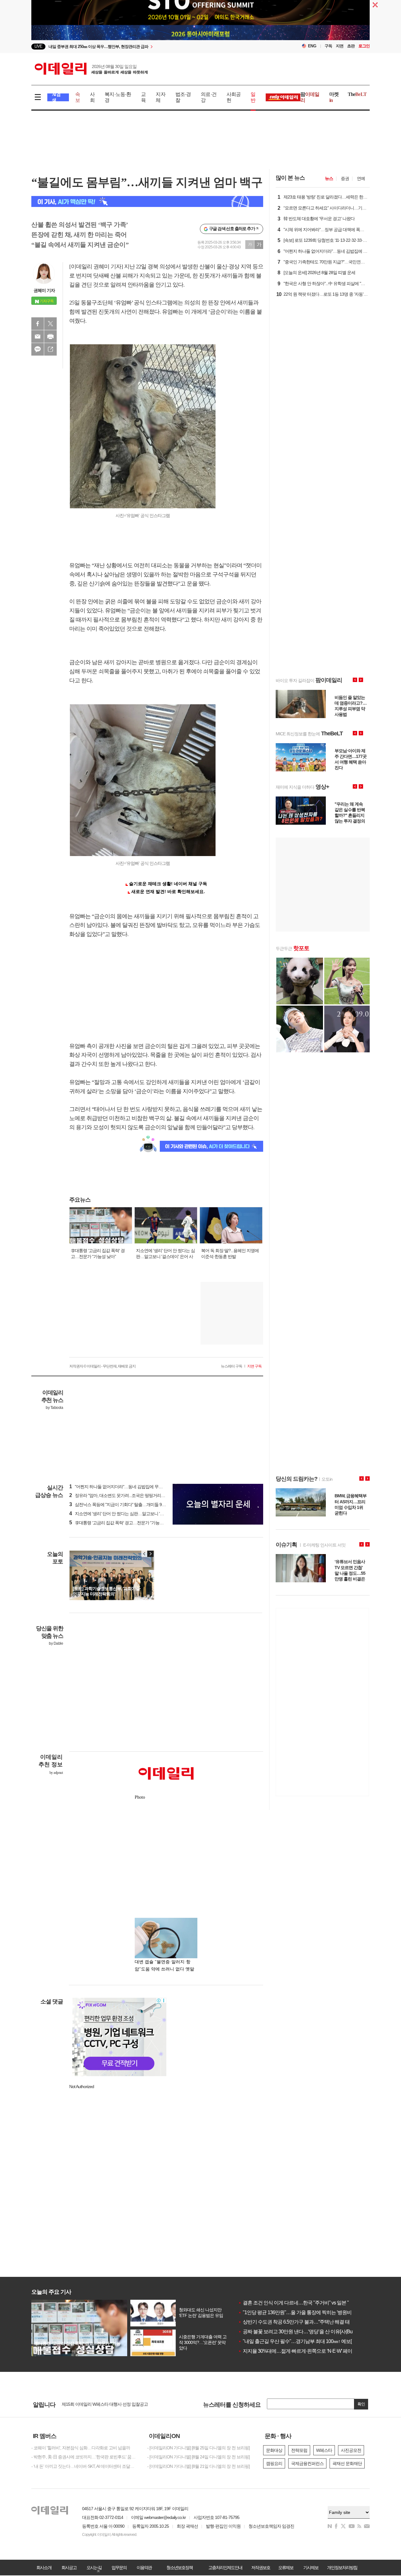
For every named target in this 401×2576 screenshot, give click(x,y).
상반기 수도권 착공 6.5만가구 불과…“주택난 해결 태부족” (299, 2322)
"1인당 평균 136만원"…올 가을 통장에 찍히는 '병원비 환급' (300, 2312)
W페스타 (324, 2450)
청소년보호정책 (180, 2568)
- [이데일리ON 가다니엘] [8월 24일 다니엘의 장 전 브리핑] (198, 2457)
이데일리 (91, 69)
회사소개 (44, 2568)
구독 (328, 46)
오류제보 (286, 2568)
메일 (38, 336)
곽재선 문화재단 (347, 2463)
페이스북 (38, 324)
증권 (345, 178)
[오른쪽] (150, 1554)
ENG (312, 46)
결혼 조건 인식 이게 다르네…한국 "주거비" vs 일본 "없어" (299, 2303)
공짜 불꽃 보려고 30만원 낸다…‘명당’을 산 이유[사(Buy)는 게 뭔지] (308, 2332)
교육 (143, 97)
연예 (361, 178)
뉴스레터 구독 (232, 1366)
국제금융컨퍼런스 (307, 2463)
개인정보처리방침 (342, 2568)
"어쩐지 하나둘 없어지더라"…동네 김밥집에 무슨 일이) (121, 1487)
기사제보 (311, 2568)
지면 (340, 46)
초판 (351, 46)
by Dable (56, 1643)
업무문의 (119, 2568)
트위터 (50, 324)
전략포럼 (299, 2450)
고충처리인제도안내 (225, 2568)
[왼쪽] (144, 1554)
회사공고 (69, 2568)
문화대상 (274, 2450)
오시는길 (94, 2568)
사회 (92, 97)
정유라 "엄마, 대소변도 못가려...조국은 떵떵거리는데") (120, 1495)
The (357, 94)
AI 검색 (56, 97)
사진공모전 (351, 2450)
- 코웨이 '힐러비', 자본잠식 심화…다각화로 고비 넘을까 (81, 2448)
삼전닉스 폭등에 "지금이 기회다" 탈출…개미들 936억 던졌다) (127, 1505)
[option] (150, 47)
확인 (361, 2404)
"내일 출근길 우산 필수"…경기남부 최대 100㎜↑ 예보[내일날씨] (305, 2341)
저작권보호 (261, 2568)
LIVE (38, 46)
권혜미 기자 (44, 290)
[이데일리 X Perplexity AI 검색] (147, 201)
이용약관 (144, 2568)
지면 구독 (254, 1366)
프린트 (50, 336)
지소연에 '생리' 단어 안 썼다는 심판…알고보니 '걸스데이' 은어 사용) (133, 1514)
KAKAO (38, 349)
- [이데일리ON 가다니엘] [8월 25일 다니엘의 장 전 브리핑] (198, 2448)
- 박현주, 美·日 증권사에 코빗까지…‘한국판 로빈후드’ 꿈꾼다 (85, 2457)
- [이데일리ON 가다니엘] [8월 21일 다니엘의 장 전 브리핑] (198, 2466)
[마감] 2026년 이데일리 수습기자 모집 (95, 2403)
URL (50, 349)
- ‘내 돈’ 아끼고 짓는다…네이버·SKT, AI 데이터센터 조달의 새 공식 (85, 2466)
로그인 (364, 46)
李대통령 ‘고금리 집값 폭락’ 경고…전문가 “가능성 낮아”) (122, 1523)
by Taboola (54, 1408)
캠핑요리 (274, 2463)
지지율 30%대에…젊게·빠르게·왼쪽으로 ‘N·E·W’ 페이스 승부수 (305, 2351)
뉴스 (329, 178)
